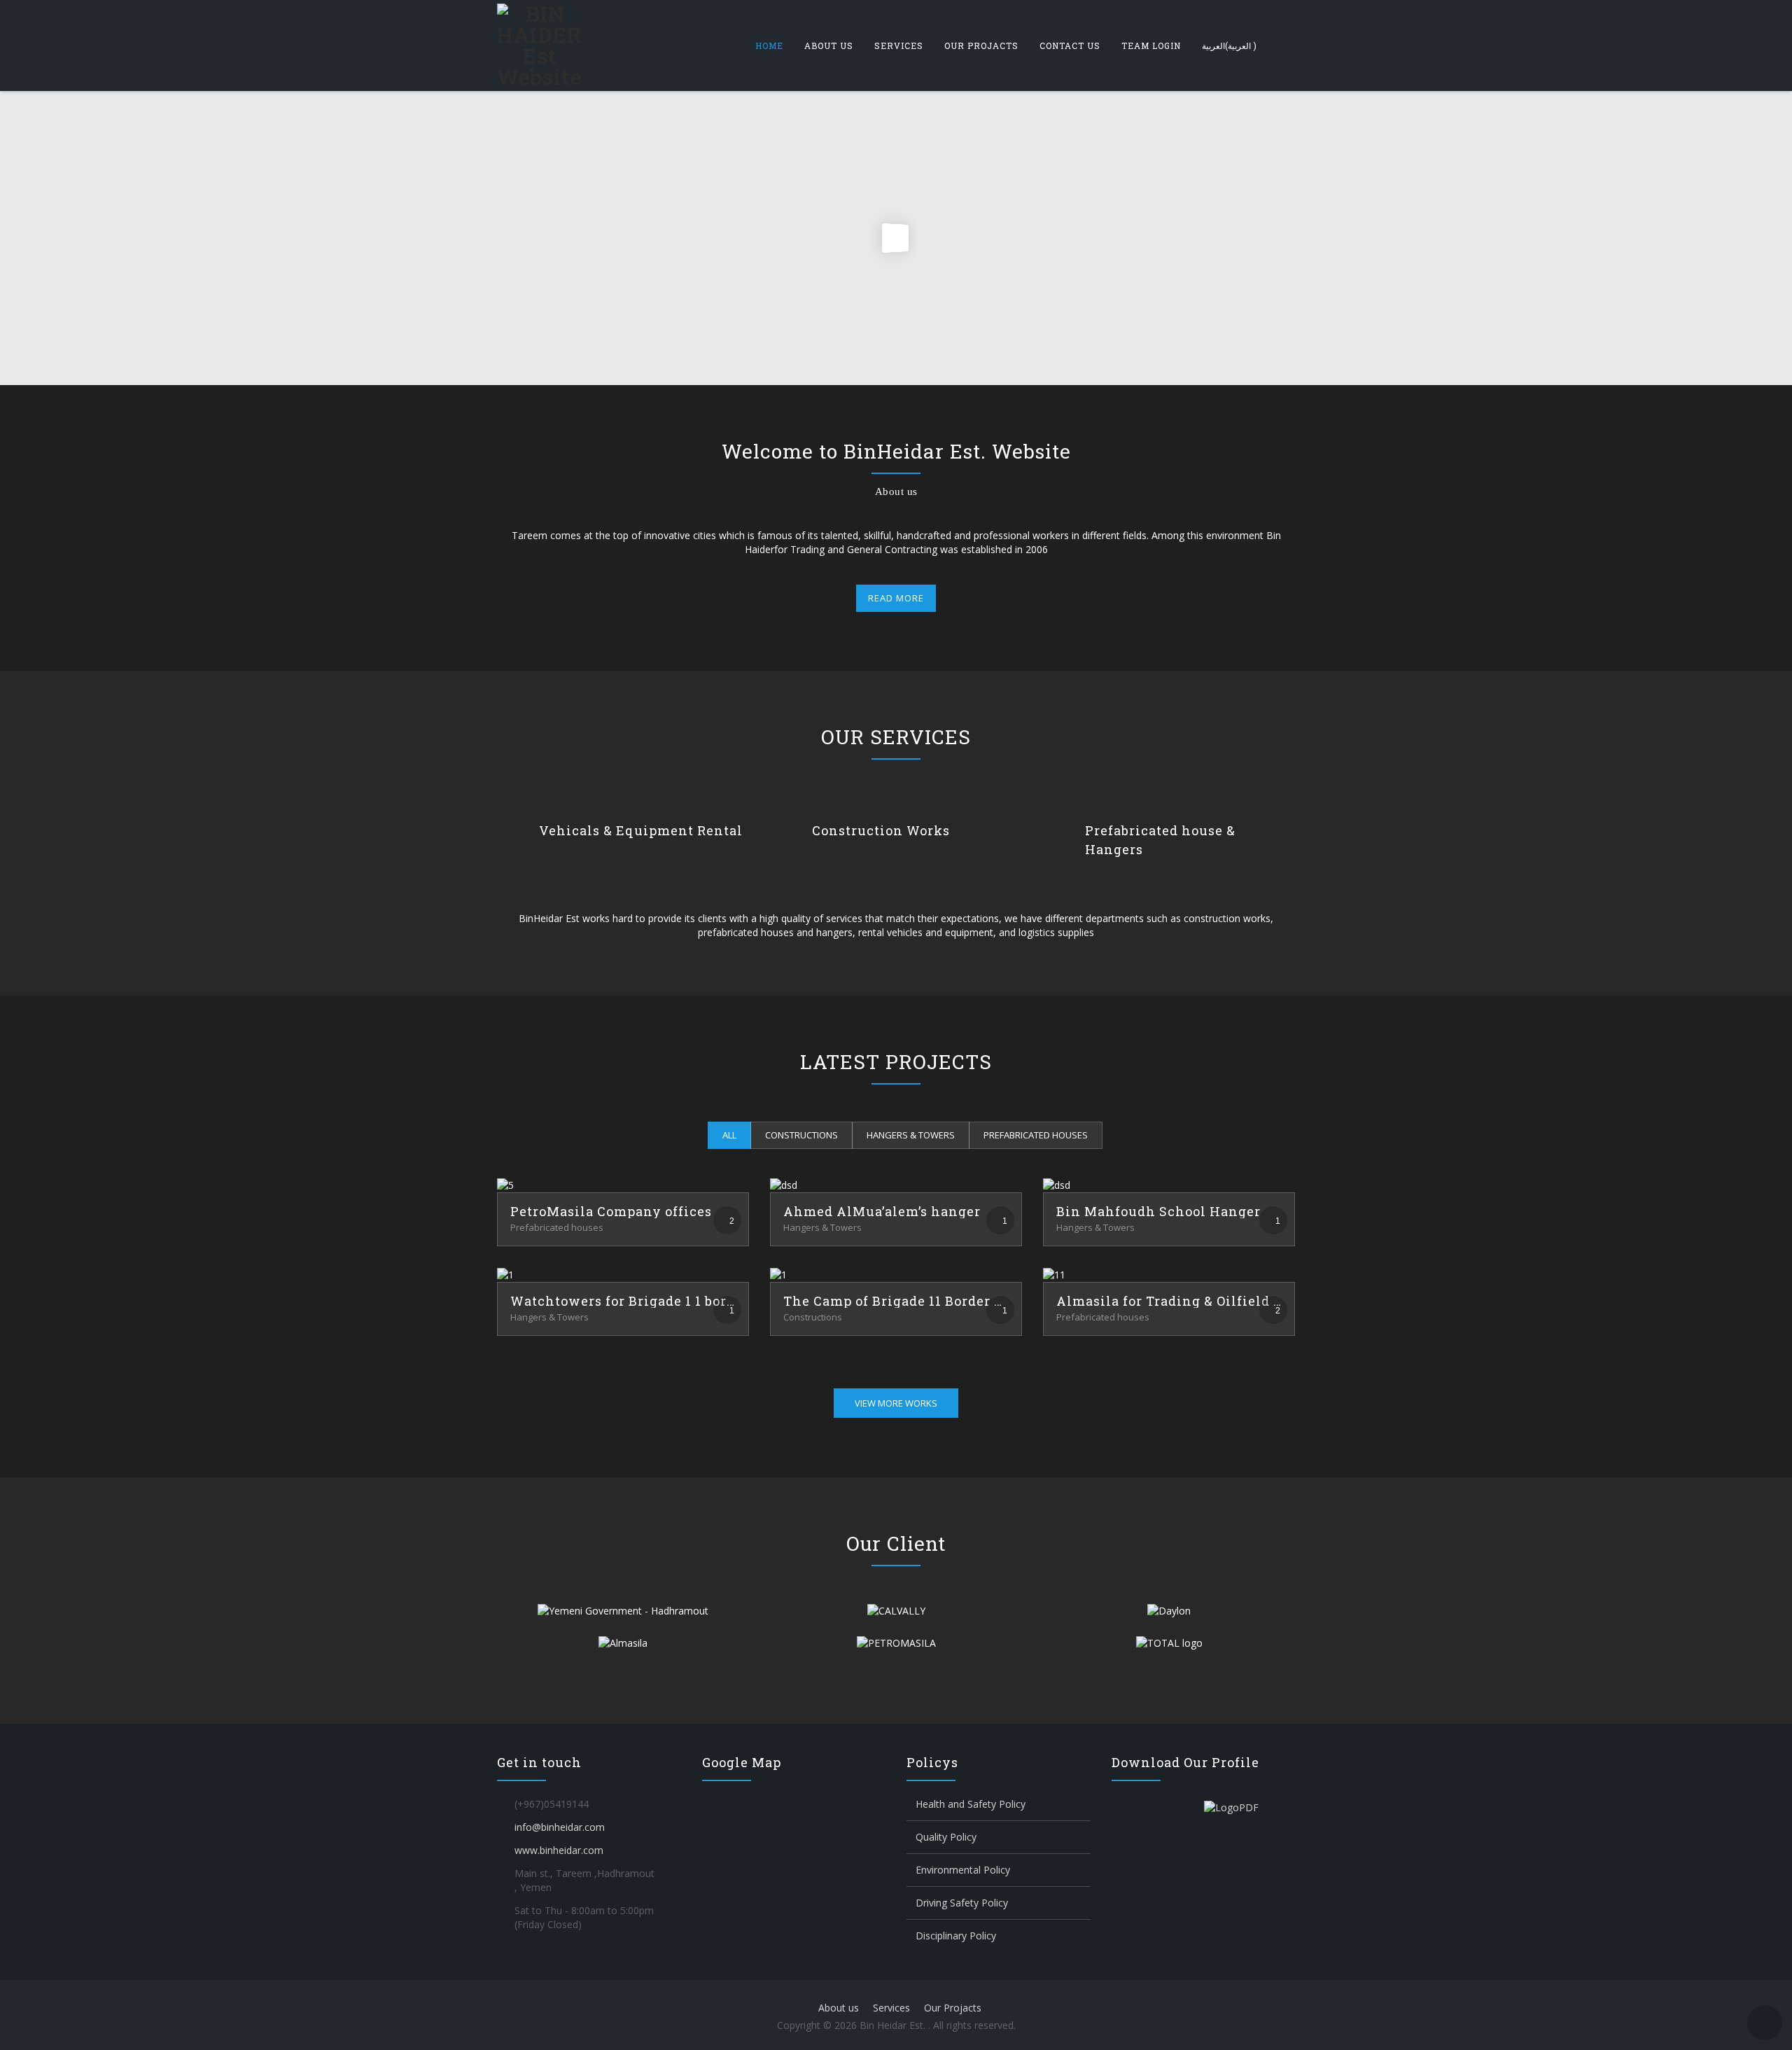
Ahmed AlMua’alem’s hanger (882, 1211)
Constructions (801, 1135)
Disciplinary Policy (956, 1936)
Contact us (1070, 46)
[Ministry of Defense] (623, 1611)
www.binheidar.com (559, 1850)
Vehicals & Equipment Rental (641, 830)
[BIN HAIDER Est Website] (539, 46)
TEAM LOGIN (1151, 46)
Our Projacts (981, 46)
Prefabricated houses (1036, 1135)
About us (829, 46)
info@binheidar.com (560, 1827)
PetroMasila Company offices (611, 1211)
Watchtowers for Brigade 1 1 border (623, 1301)
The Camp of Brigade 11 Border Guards (896, 1301)
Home (769, 46)
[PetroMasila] (896, 1643)
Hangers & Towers (911, 1135)
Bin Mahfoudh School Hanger (1158, 1211)
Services (899, 46)
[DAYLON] (1169, 1611)
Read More (896, 598)
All (729, 1135)
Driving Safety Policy (962, 1903)
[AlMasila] (623, 1643)
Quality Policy (946, 1837)
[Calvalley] (896, 1611)
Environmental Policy (963, 1870)
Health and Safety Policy (971, 1804)
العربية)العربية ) (1229, 46)
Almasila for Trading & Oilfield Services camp (1169, 1301)
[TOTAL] (1169, 1643)
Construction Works (881, 830)
